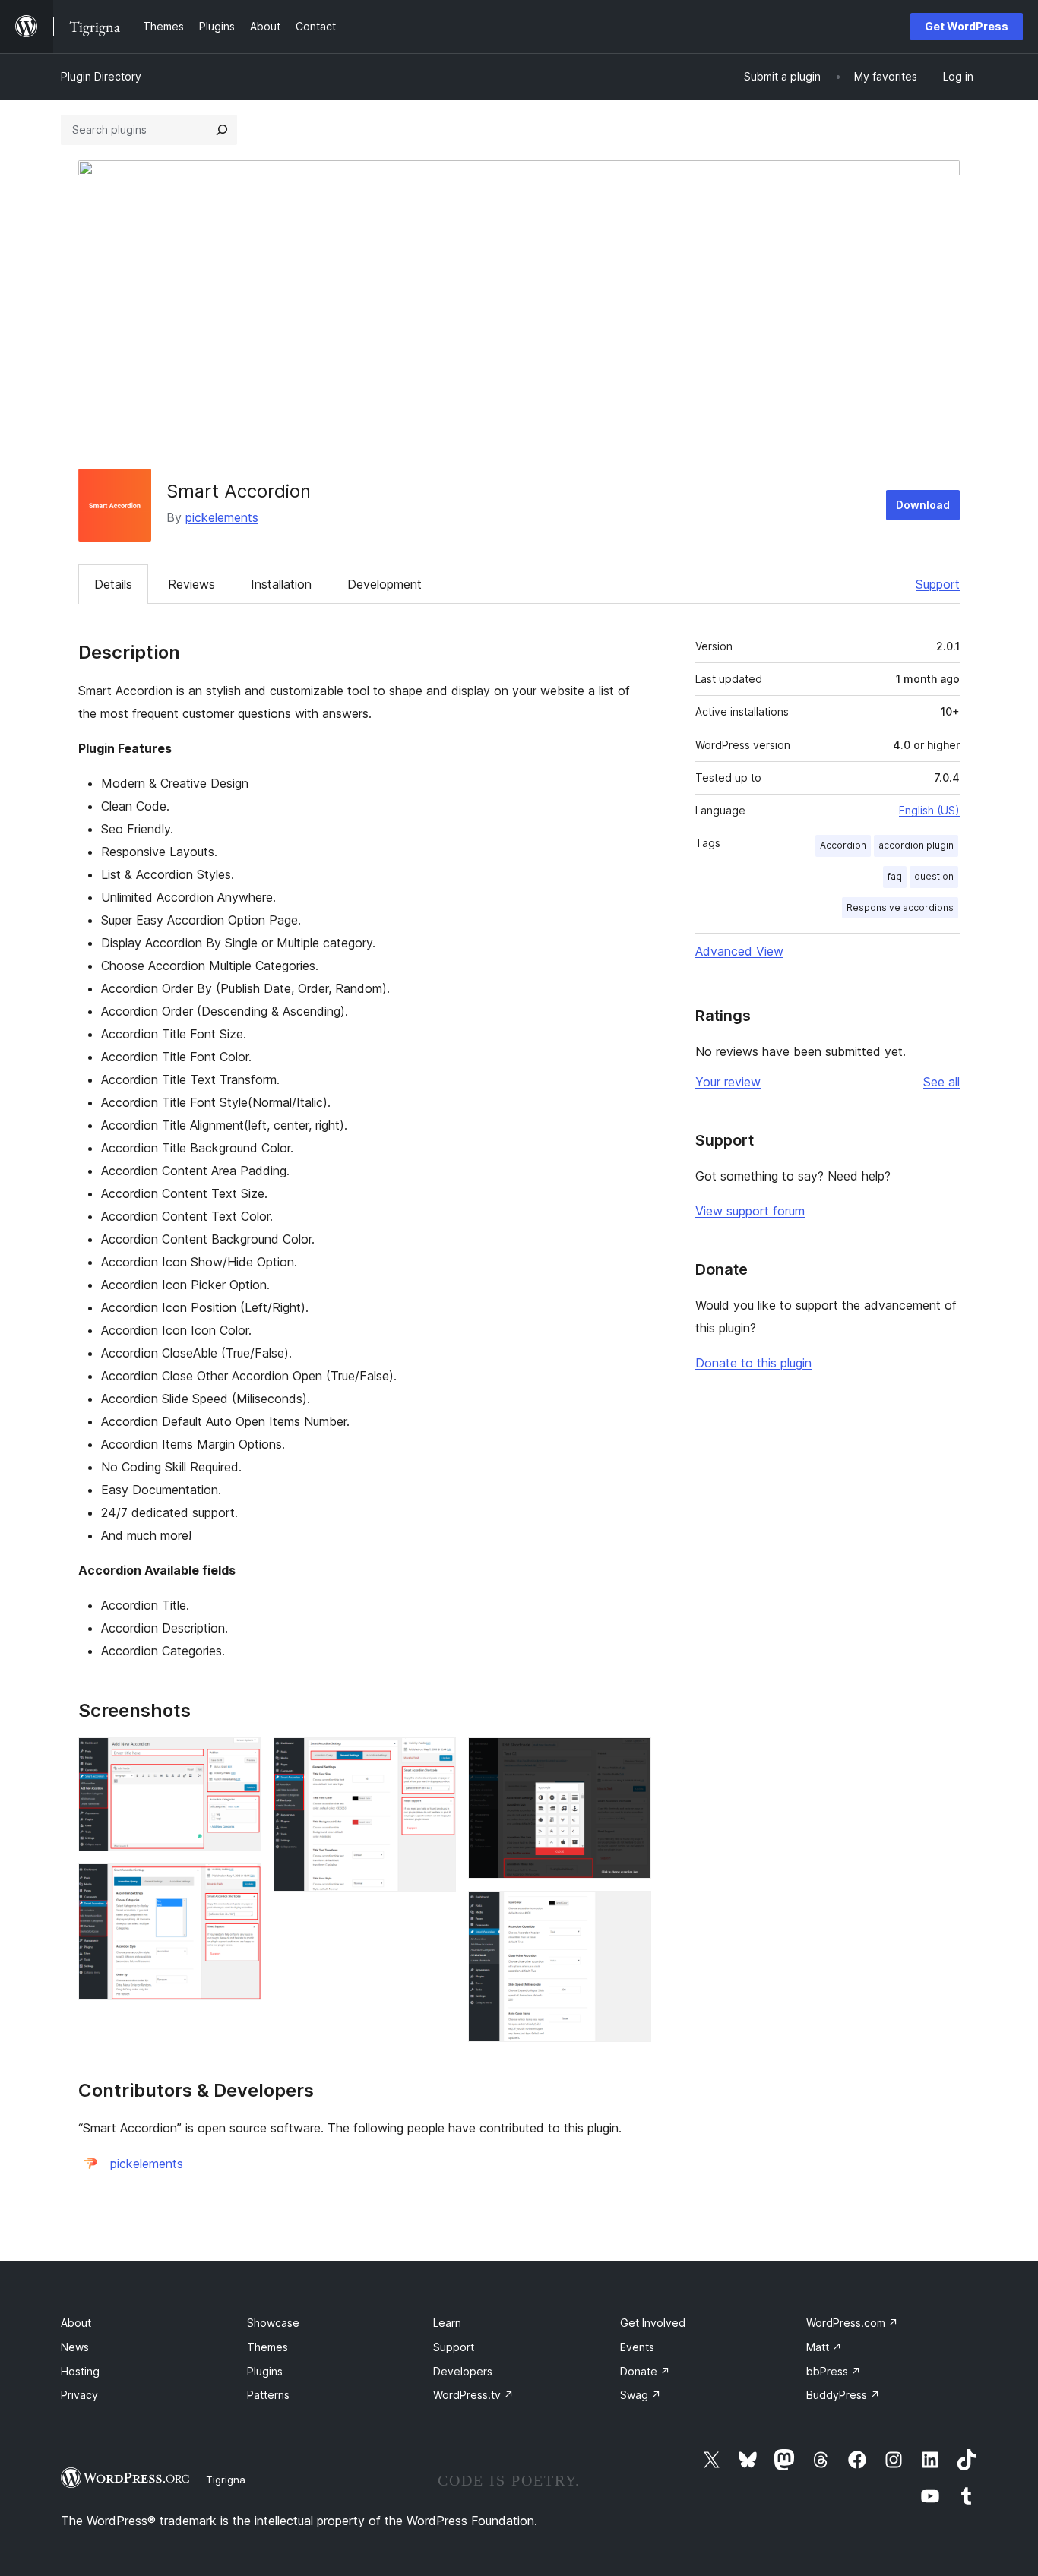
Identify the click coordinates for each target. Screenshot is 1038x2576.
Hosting (80, 2371)
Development (385, 584)
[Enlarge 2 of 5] (241, 1884)
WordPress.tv (473, 2395)
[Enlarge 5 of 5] (631, 1911)
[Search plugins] (222, 130)
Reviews (191, 584)
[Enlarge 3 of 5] (435, 1758)
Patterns (268, 2395)
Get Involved (653, 2323)
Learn (447, 2323)
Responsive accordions (900, 907)
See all (941, 1082)
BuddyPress (843, 2395)
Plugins (265, 2371)
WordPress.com (852, 2323)
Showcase (273, 2323)
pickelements (222, 517)
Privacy (79, 2395)
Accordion (843, 845)
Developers (463, 2371)
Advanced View (739, 951)
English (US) (929, 810)
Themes (267, 2347)
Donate (645, 2371)
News (75, 2347)
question (934, 876)
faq (895, 876)
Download (923, 505)
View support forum (750, 1211)
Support (938, 584)
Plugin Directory (101, 76)
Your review (728, 1082)
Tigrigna (226, 2480)
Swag (641, 2395)
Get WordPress (967, 26)
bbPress (834, 2371)
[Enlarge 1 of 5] (241, 1758)
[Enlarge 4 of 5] (631, 1758)
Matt (824, 2347)
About (76, 2323)
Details (113, 584)
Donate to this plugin (753, 1363)
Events (637, 2347)
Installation (281, 584)
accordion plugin (916, 845)
